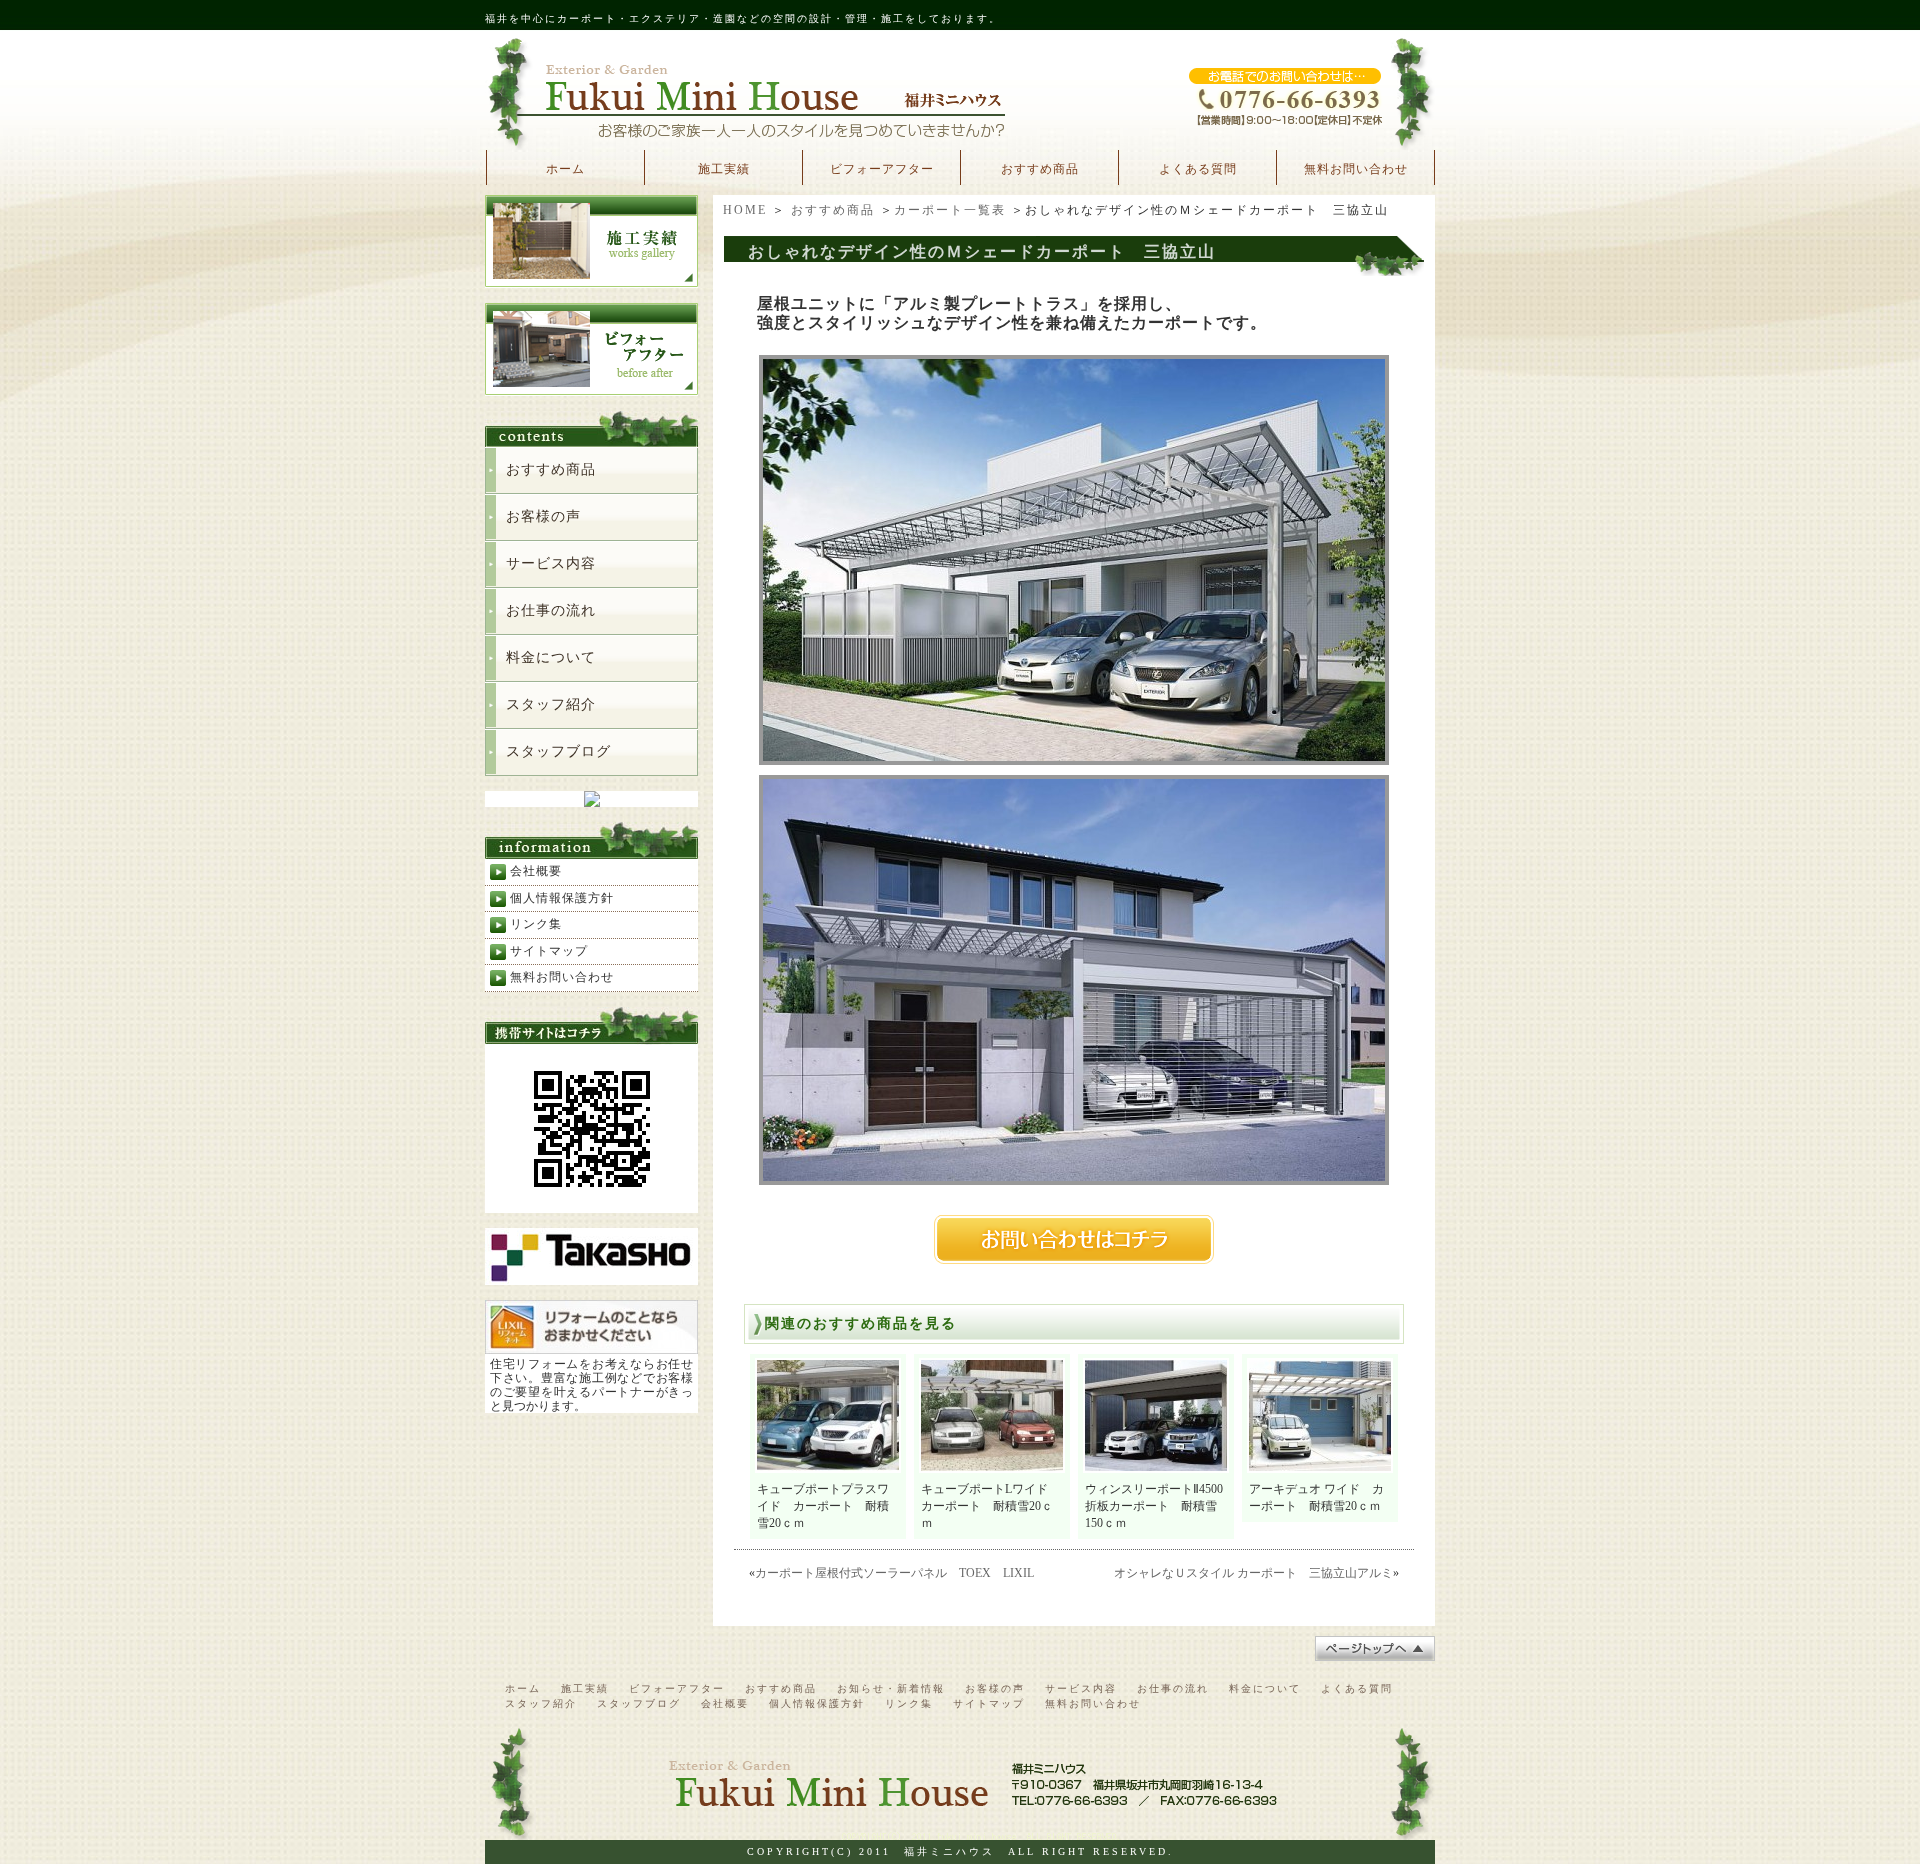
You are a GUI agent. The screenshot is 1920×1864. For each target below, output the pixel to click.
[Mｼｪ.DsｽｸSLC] (1074, 758)
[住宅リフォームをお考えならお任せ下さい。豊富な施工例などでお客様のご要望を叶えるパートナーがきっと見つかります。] (591, 1345)
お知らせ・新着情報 (891, 1688)
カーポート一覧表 (950, 210)
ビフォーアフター (882, 169)
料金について (551, 657)
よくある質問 (1198, 169)
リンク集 (536, 924)
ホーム (565, 169)
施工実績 (724, 169)
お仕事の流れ (551, 610)
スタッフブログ (558, 751)
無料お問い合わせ (1356, 169)
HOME (745, 210)
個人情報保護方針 (562, 898)
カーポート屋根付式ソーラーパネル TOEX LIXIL (894, 1573)
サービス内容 (551, 563)
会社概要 (536, 871)
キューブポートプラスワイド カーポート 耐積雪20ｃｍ (823, 1506)
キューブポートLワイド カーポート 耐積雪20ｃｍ (990, 1506)
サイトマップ (549, 951)
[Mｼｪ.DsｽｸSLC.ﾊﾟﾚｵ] (1074, 1178)
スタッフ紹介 (551, 704)
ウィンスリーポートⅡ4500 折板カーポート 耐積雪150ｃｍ (1160, 1506)
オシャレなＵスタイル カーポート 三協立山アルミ (1253, 1573)
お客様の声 (543, 516)
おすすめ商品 (1040, 169)
